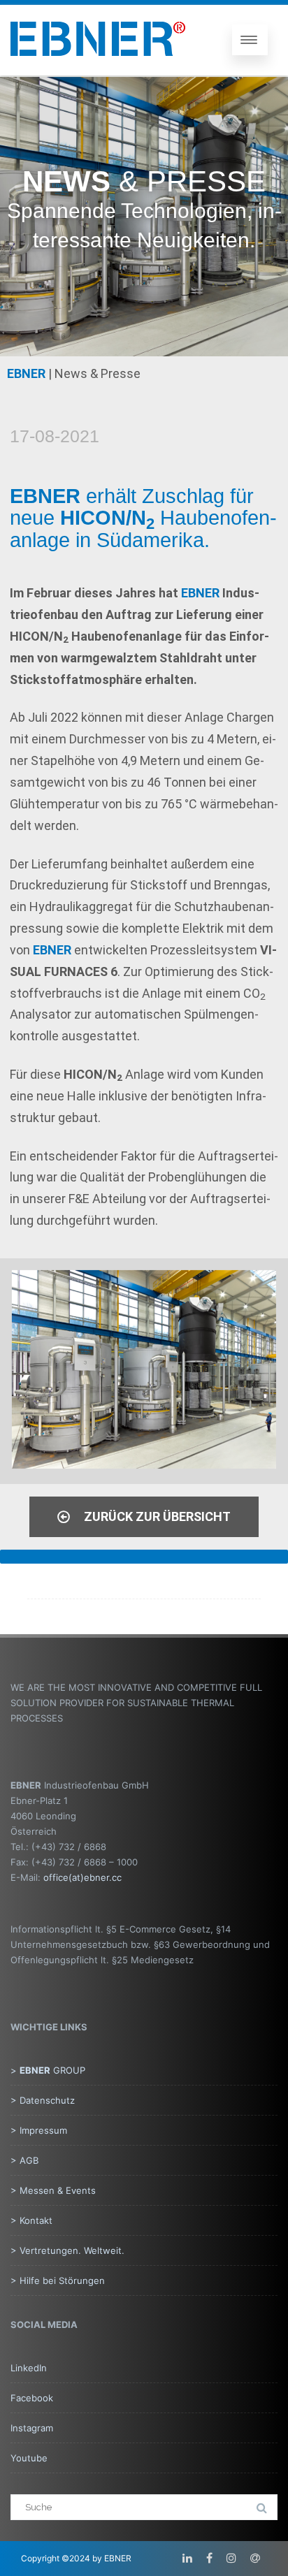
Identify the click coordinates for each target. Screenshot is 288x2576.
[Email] (255, 2558)
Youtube (29, 2458)
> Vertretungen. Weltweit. (67, 2250)
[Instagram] (231, 2558)
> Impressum (39, 2130)
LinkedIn (29, 2368)
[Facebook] (209, 2558)
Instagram (32, 2428)
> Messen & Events (53, 2190)
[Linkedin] (187, 2558)
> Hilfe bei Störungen (58, 2280)
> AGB (24, 2160)
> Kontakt (31, 2220)
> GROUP (48, 2070)
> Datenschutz (43, 2100)
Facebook (32, 2398)
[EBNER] (98, 68)
